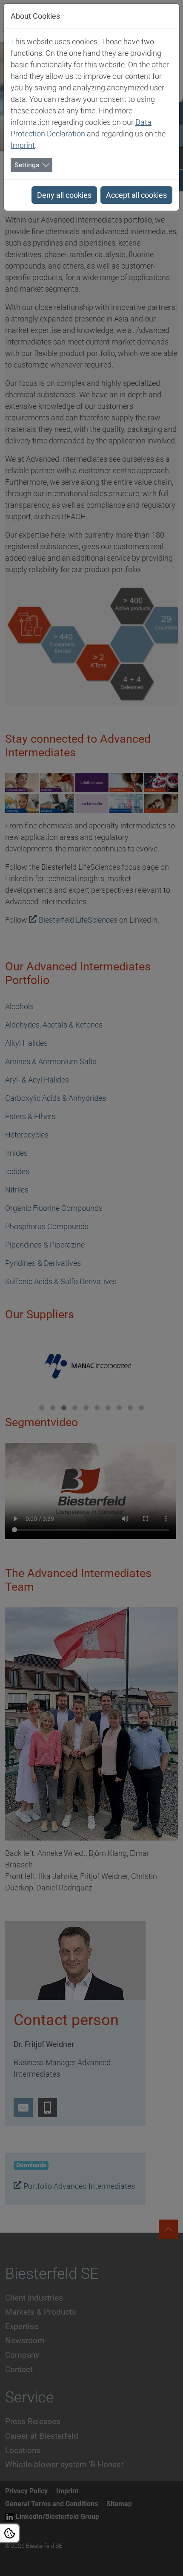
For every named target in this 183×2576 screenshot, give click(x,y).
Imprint (23, 145)
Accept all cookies (136, 195)
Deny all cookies (64, 195)
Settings (27, 165)
